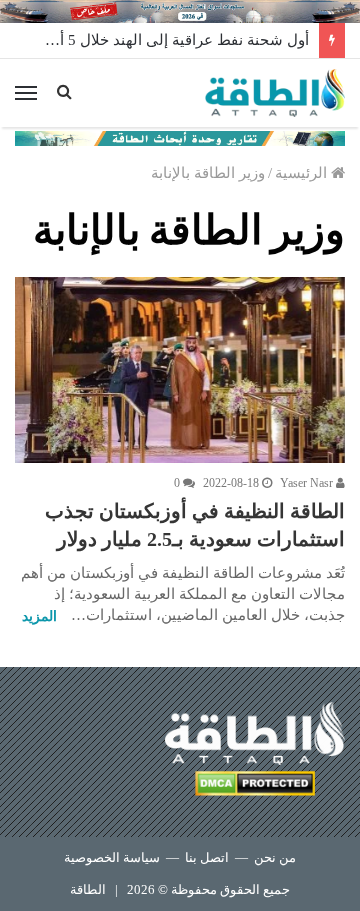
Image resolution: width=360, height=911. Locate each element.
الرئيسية (303, 173)
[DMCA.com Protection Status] (255, 786)
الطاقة (88, 889)
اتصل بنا (207, 857)
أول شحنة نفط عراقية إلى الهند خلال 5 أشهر (170, 40)
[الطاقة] (275, 93)
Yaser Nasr (308, 483)
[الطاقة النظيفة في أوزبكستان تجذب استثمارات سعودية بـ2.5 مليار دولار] (180, 370)
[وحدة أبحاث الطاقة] (180, 137)
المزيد (39, 616)
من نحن (275, 857)
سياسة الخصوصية (112, 857)
